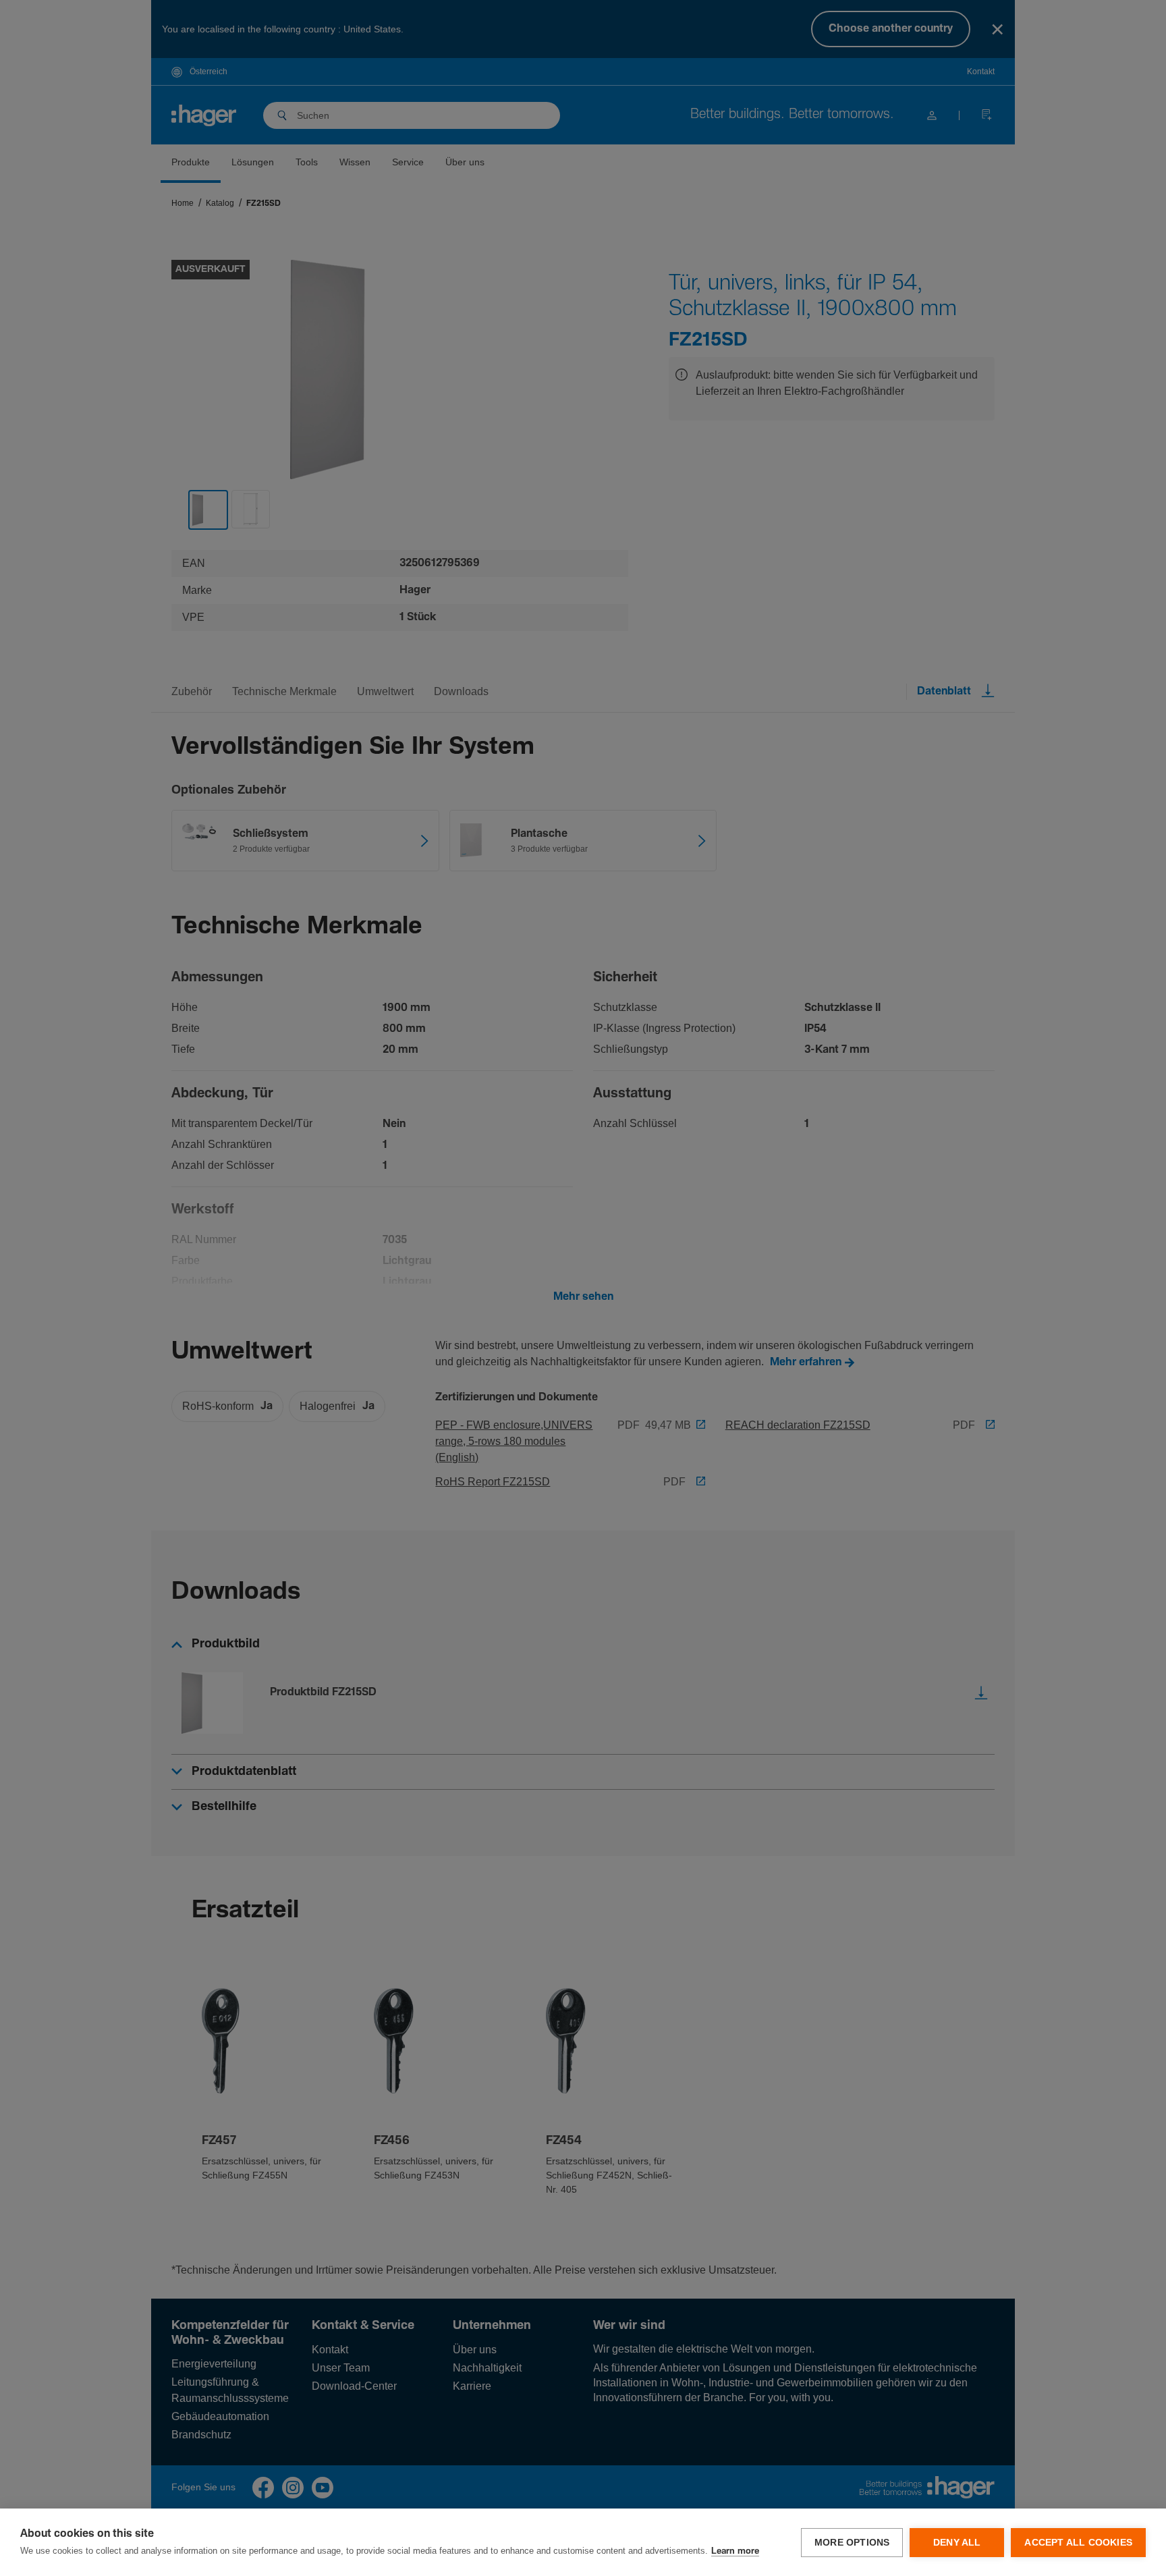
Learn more (735, 2551)
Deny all (957, 2543)
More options (852, 2543)
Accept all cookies (1078, 2543)
